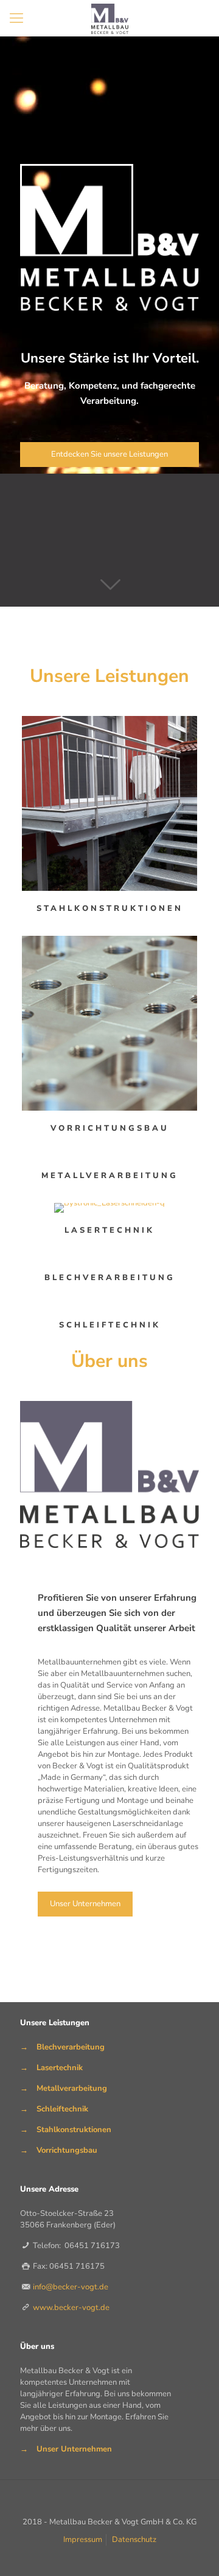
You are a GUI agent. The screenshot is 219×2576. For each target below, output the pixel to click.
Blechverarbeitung (71, 2047)
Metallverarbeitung (72, 2088)
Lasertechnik (60, 2068)
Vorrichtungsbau (67, 2150)
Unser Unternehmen (74, 2449)
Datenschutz (134, 2540)
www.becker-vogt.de (71, 2308)
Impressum (83, 2540)
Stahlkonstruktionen (74, 2130)
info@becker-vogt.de (71, 2287)
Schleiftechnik (62, 2109)
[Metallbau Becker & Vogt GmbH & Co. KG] (109, 18)
